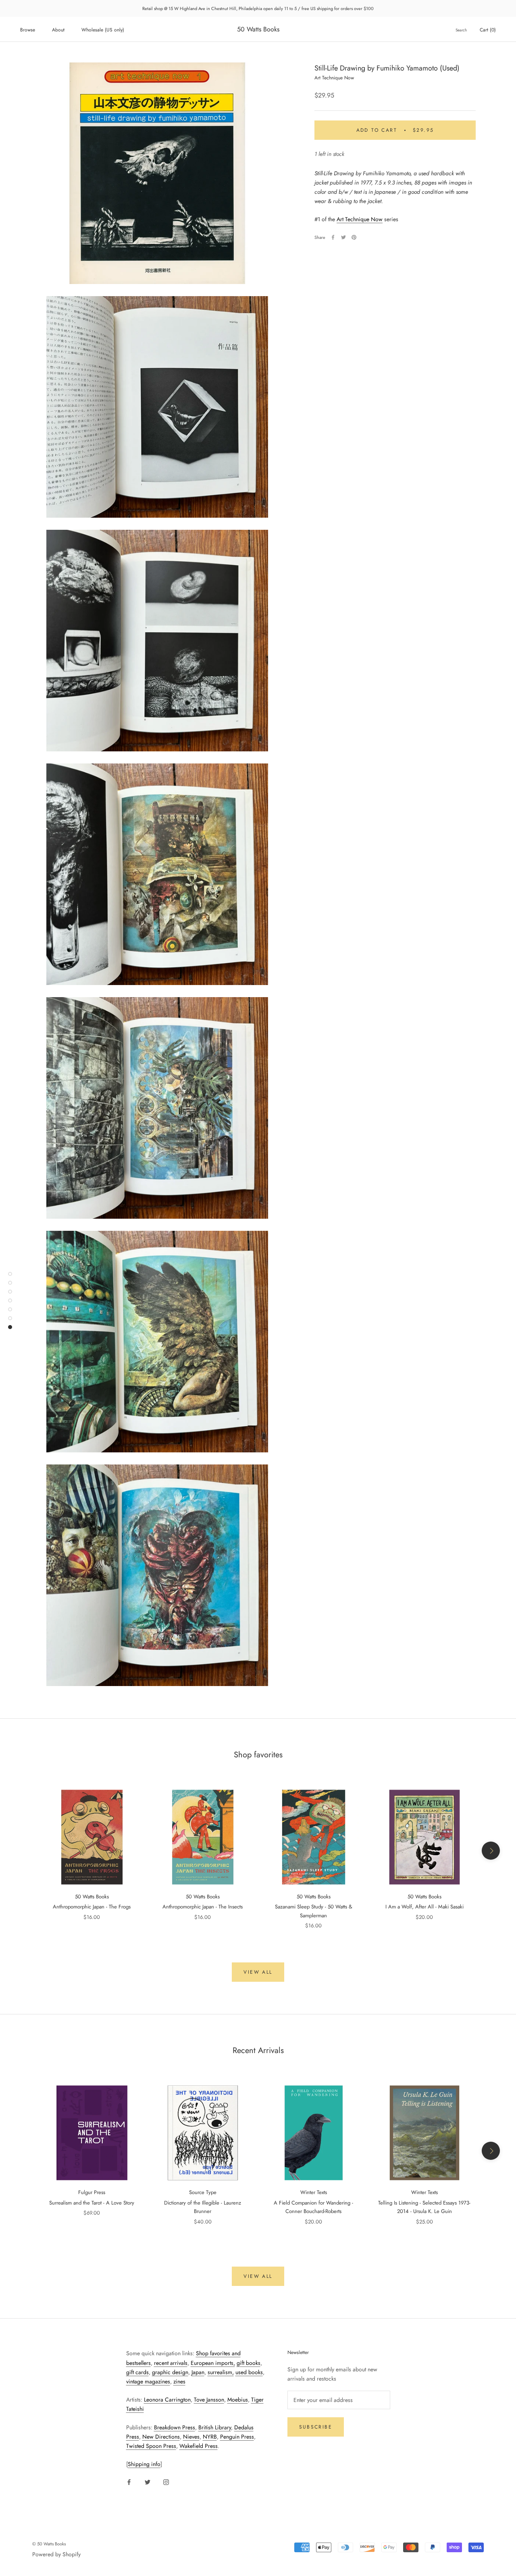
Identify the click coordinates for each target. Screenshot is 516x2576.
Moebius (238, 2400)
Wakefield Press (199, 2446)
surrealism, (221, 2372)
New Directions (161, 2437)
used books (249, 2372)
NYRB (210, 2437)
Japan (198, 2372)
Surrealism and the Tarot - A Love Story (92, 2203)
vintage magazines (148, 2381)
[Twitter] (343, 237)
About (58, 30)
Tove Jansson (209, 2400)
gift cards (137, 2372)
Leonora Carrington (167, 2400)
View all (258, 1972)
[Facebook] (333, 237)
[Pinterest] (354, 237)
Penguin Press (237, 2437)
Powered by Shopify (56, 2554)
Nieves (191, 2437)
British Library (215, 2427)
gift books (249, 2363)
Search (461, 30)
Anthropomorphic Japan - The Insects (203, 1907)
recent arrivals (171, 2363)
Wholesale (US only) (103, 30)
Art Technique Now (360, 219)
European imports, (213, 2363)
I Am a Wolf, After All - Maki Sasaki (424, 1907)
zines (179, 2381)
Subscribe (316, 2427)
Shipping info (144, 2464)
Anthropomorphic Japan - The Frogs (92, 1907)
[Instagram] (166, 2482)
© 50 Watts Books (49, 2544)
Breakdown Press (175, 2427)
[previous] (25, 1851)
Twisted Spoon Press (151, 2446)
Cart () (488, 30)
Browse (28, 30)
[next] (491, 1851)
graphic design (170, 2372)
